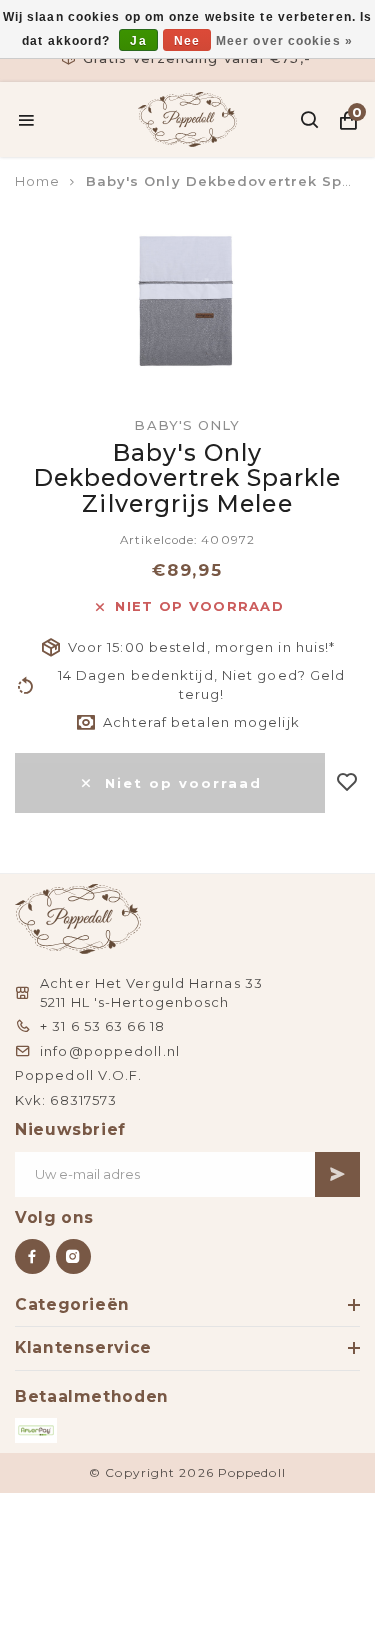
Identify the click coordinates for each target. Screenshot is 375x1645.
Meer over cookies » (284, 41)
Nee (187, 41)
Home (37, 181)
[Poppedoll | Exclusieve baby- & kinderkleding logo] (187, 118)
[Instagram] (73, 1256)
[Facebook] (32, 1256)
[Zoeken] (310, 120)
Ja (138, 41)
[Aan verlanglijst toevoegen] (347, 783)
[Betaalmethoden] (36, 1430)
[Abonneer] (337, 1174)
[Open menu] (26, 120)
